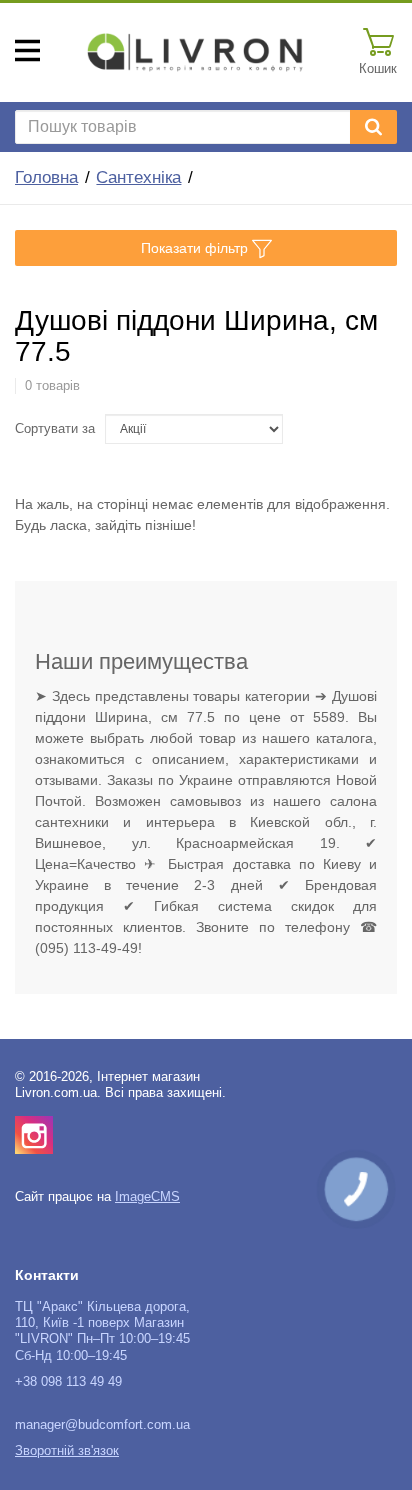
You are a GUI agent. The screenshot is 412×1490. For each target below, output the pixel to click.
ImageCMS (147, 1197)
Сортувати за (55, 429)
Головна (46, 177)
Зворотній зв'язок (67, 1451)
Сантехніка (138, 177)
